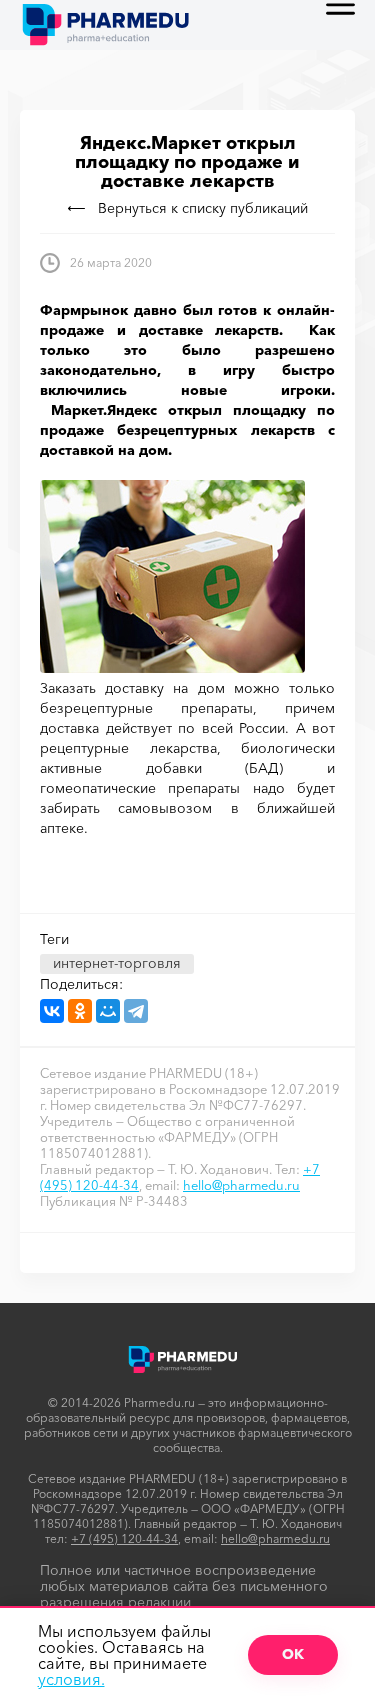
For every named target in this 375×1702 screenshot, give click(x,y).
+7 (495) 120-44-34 (124, 1538)
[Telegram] (136, 1011)
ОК (293, 1654)
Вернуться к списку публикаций (203, 208)
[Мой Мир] (108, 1011)
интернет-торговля (117, 963)
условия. (71, 1679)
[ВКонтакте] (52, 1011)
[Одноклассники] (80, 1011)
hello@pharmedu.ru (241, 1185)
